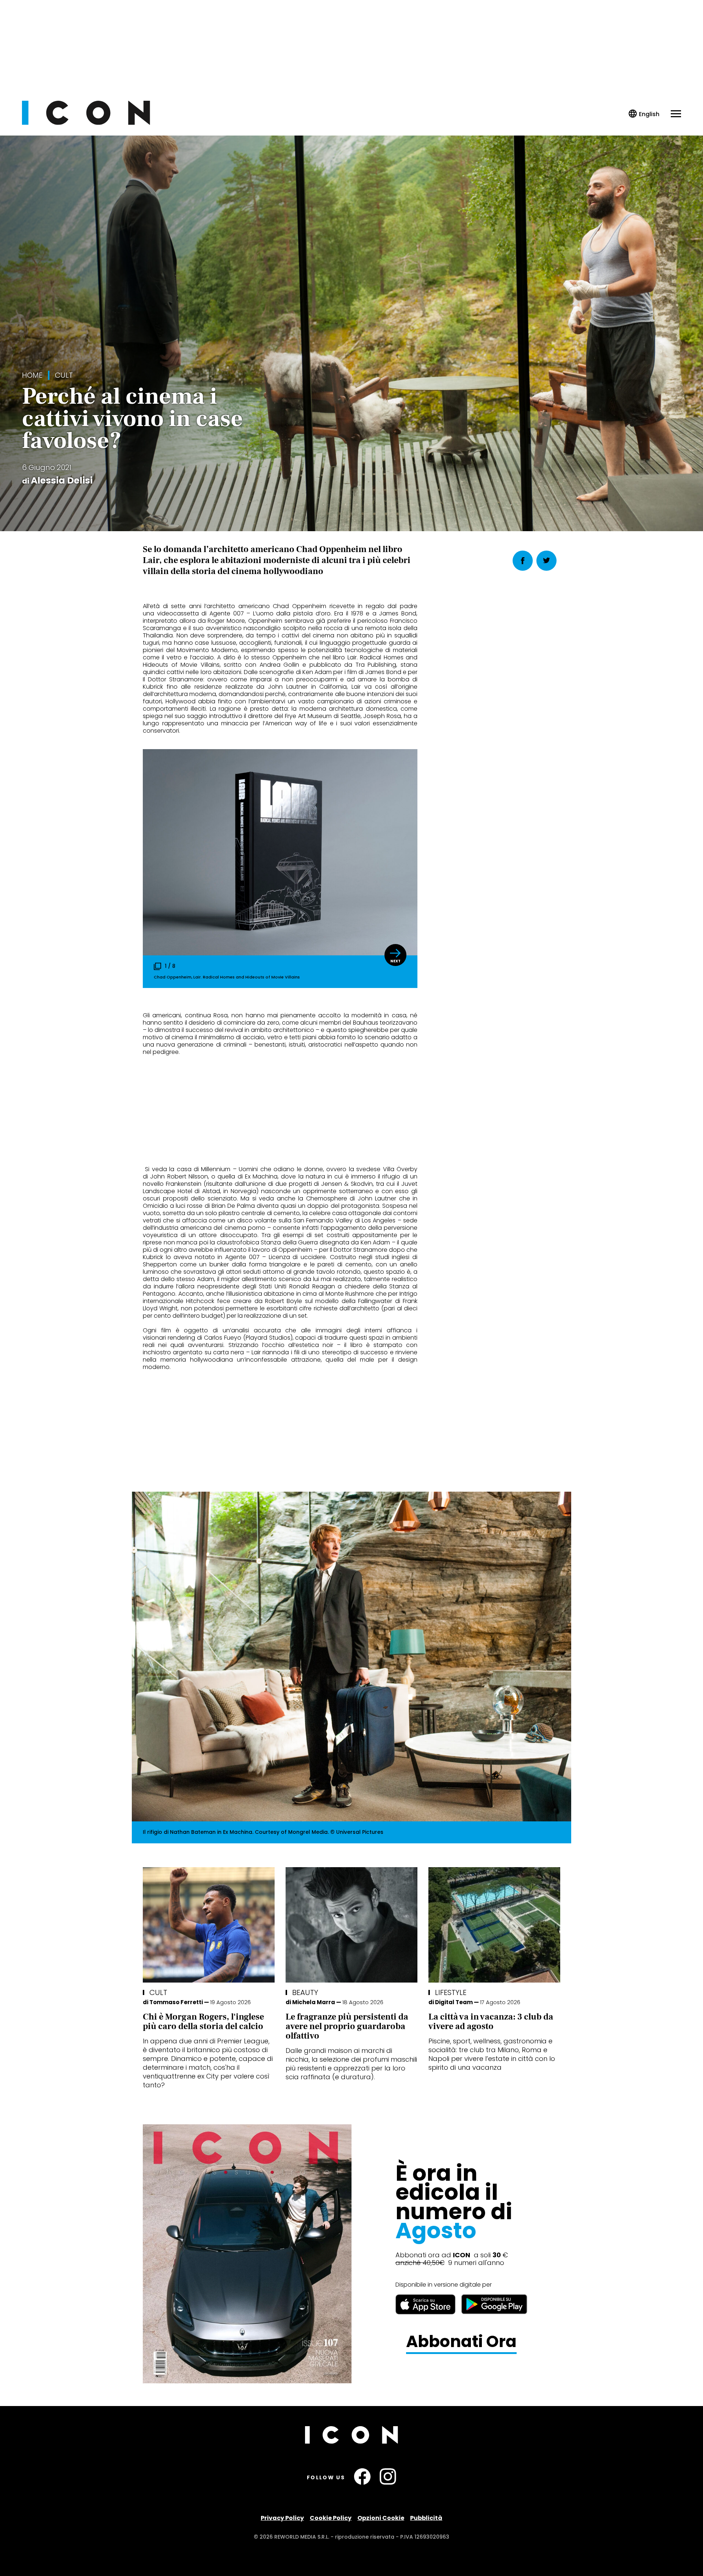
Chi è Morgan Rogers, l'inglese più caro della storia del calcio (203, 2022)
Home (32, 375)
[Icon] (86, 123)
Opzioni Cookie (381, 2518)
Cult (64, 375)
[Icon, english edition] (644, 114)
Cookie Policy (331, 2518)
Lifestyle (451, 1992)
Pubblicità (426, 2518)
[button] (395, 955)
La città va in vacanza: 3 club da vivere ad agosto (491, 2022)
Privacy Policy (282, 2518)
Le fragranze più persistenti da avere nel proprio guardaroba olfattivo (347, 2026)
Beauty (305, 1992)
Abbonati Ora (461, 2342)
